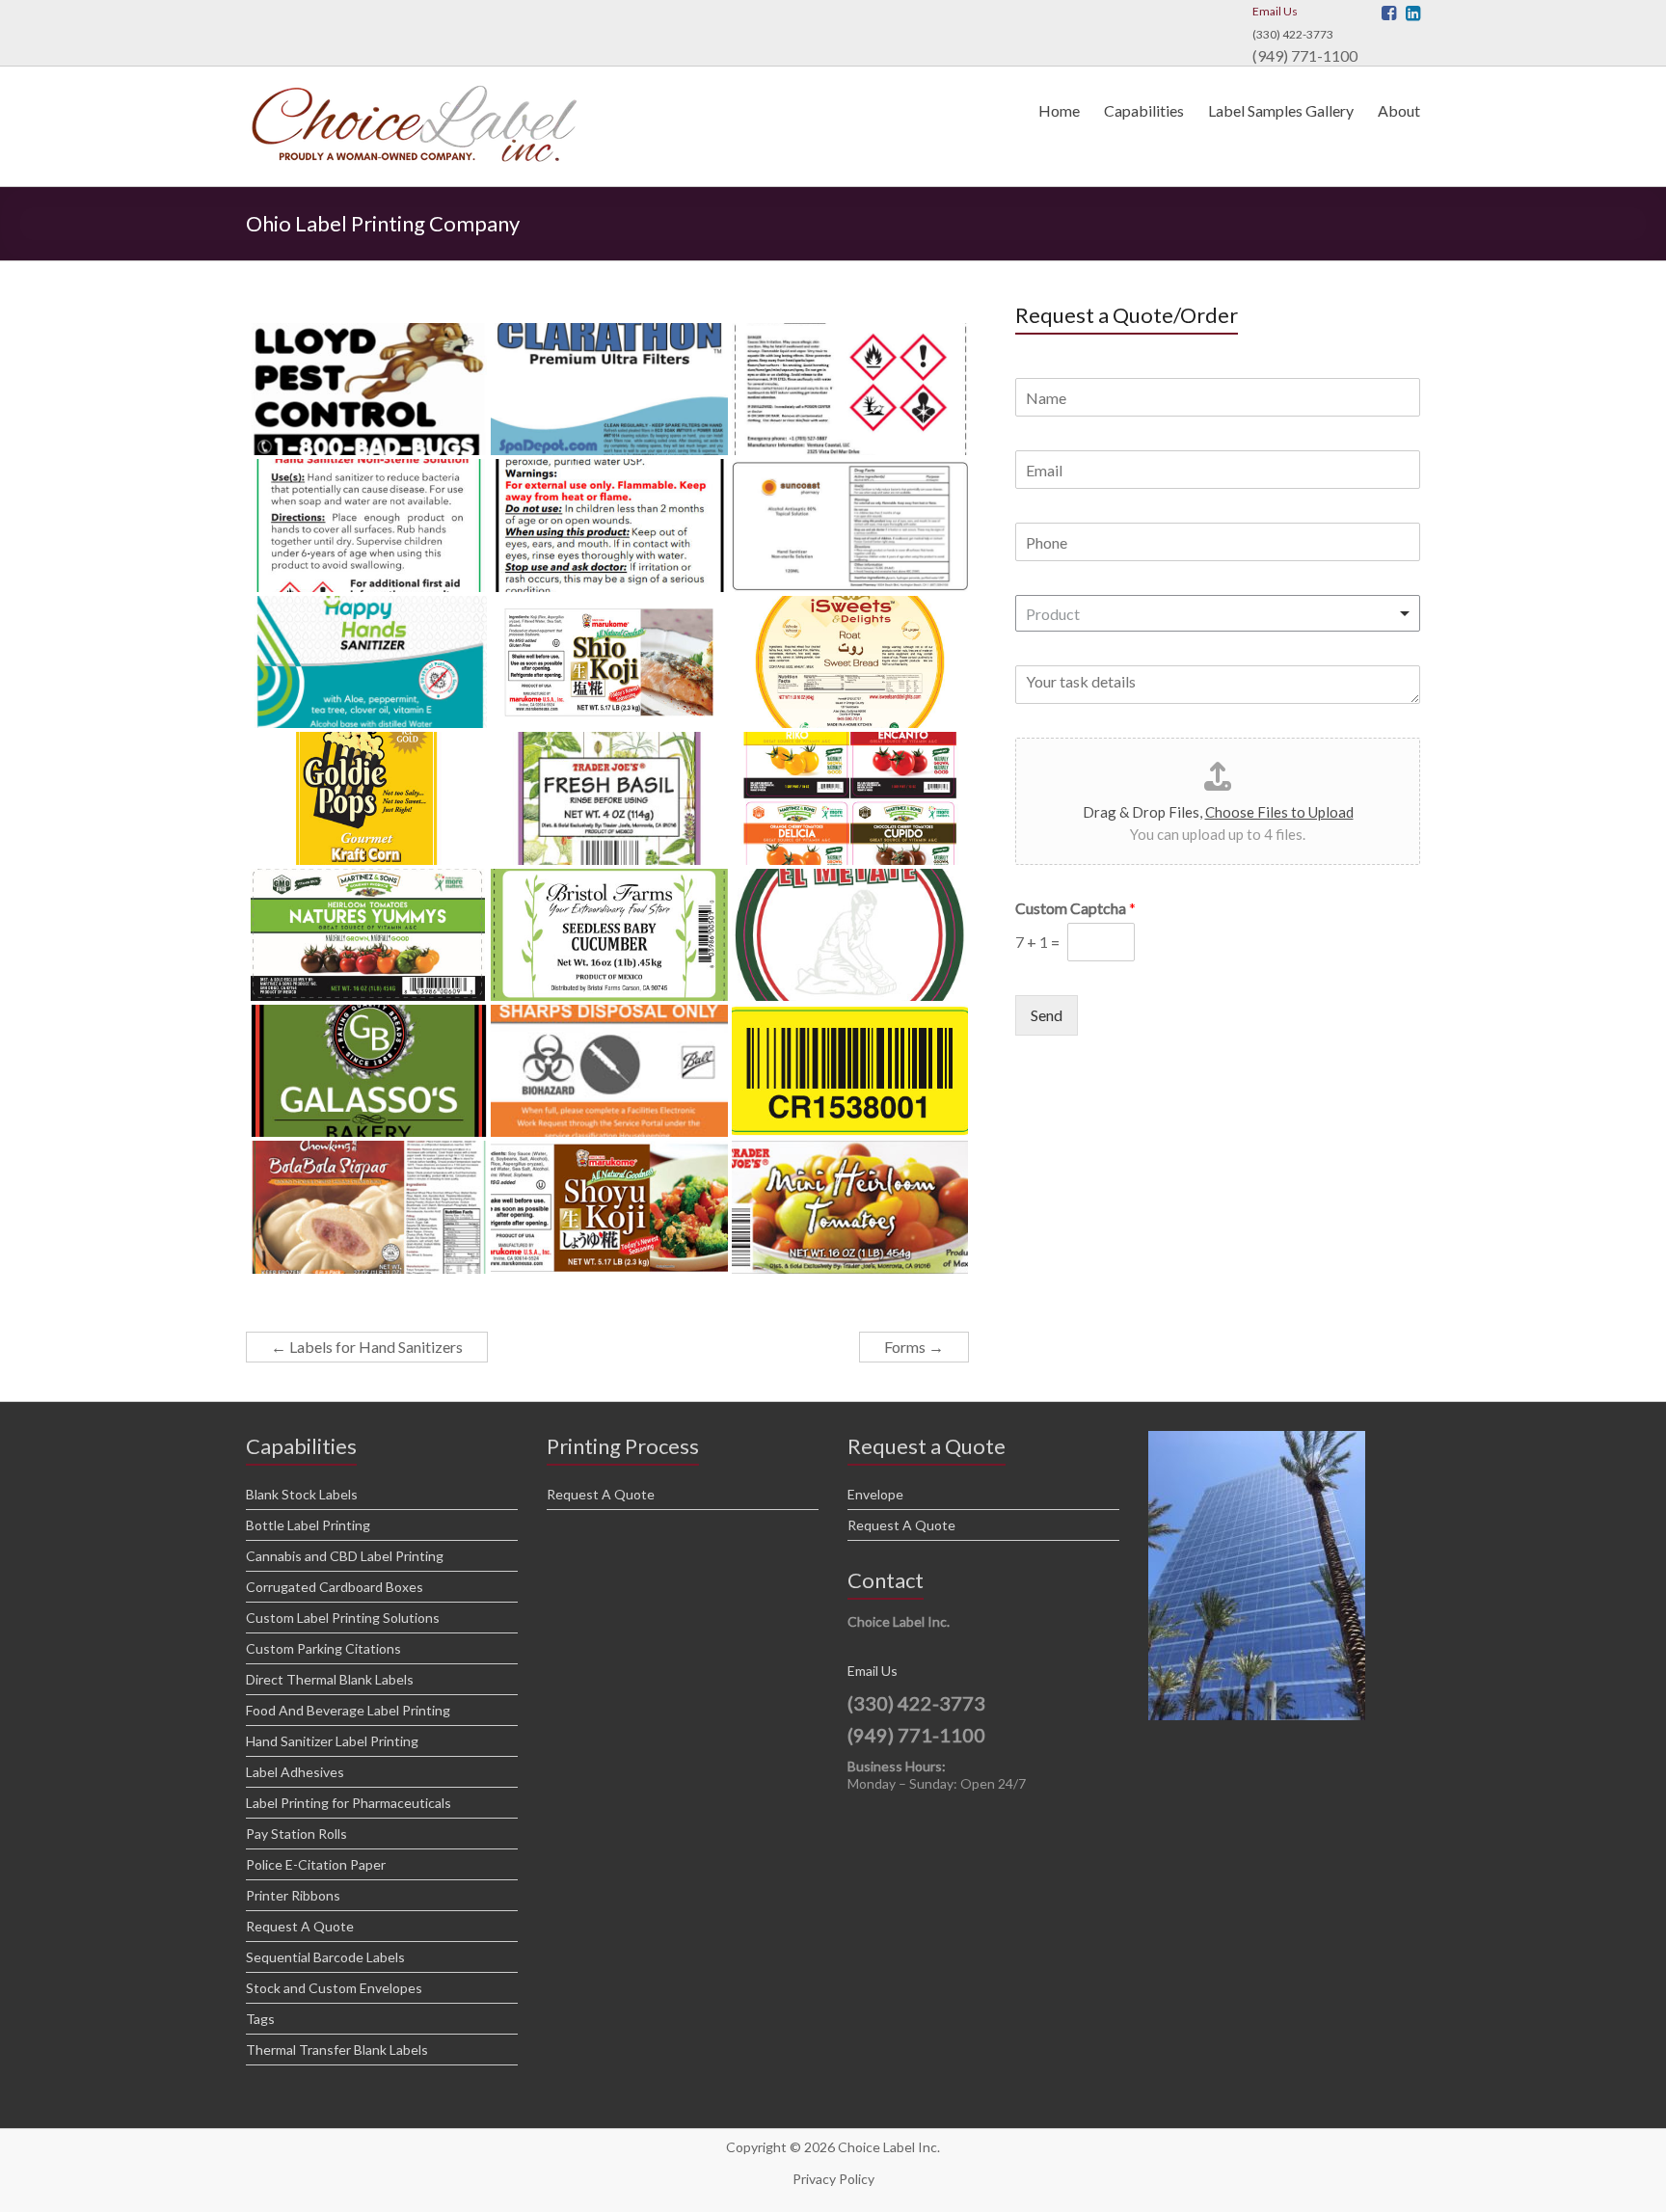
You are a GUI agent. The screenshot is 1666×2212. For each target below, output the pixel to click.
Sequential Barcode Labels (325, 1957)
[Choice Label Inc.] (415, 90)
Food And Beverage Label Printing (348, 1710)
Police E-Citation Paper (316, 1864)
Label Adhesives (295, 1772)
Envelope (875, 1494)
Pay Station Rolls (296, 1834)
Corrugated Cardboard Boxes (335, 1587)
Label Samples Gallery (1281, 110)
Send (1047, 1015)
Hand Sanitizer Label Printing (332, 1741)
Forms (914, 1347)
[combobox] (1218, 613)
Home (1059, 110)
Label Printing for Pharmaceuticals (349, 1803)
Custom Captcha (1075, 908)
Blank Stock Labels (302, 1494)
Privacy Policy (833, 2179)
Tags (260, 2019)
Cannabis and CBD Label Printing (345, 1556)
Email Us (1275, 11)
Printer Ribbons (293, 1895)
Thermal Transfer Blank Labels (337, 2050)
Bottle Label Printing (308, 1525)
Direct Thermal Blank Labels (330, 1679)
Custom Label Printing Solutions (343, 1618)
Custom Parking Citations (323, 1648)
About (1399, 110)
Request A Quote (300, 1926)
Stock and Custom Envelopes (334, 1988)
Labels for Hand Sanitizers (367, 1347)
